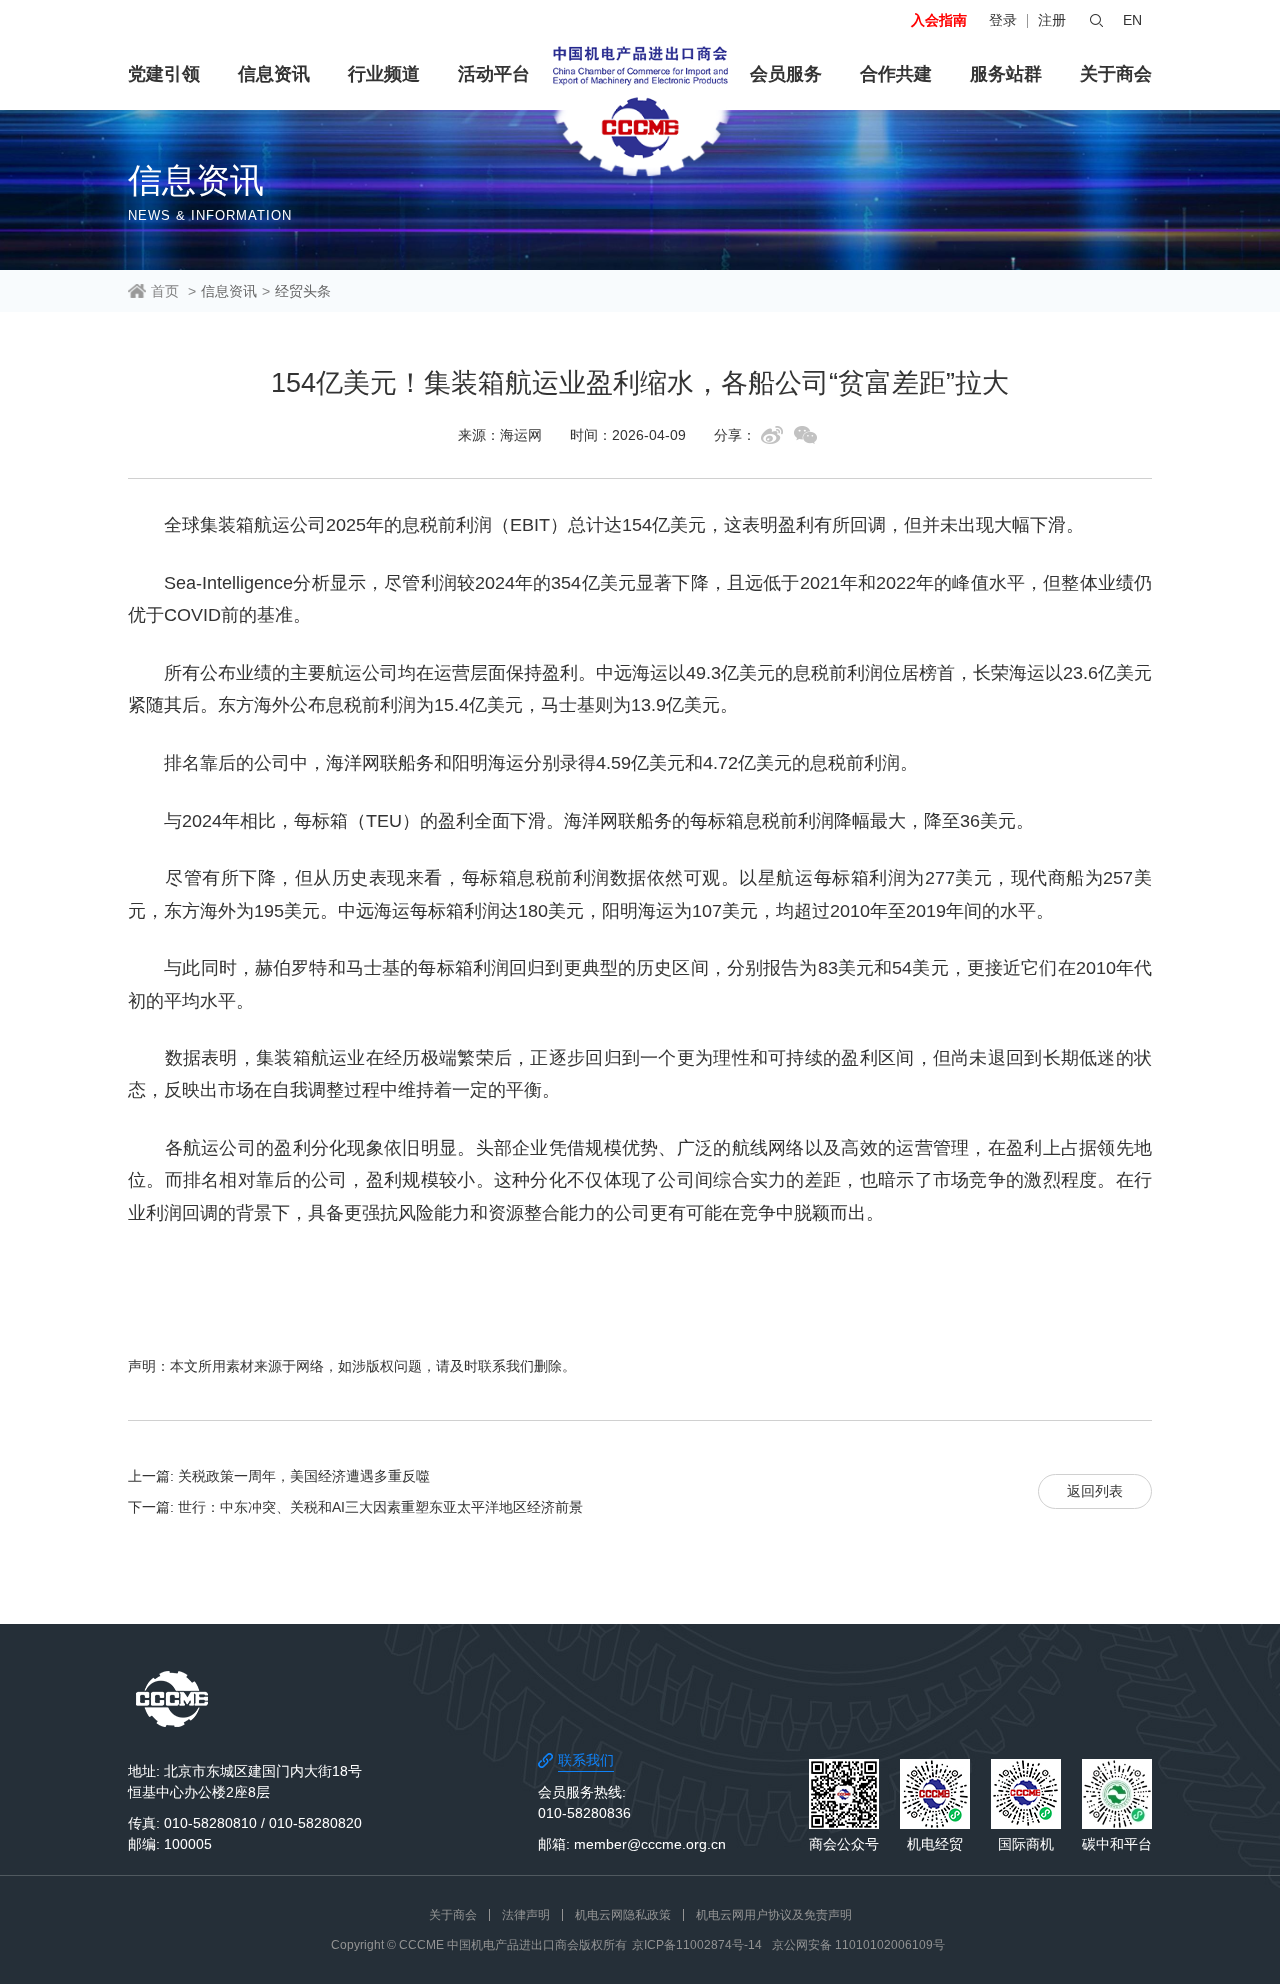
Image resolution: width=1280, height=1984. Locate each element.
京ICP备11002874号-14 (697, 1945)
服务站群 (1006, 74)
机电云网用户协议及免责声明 (774, 1915)
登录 (1003, 20)
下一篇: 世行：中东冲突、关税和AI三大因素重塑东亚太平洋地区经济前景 (355, 1507)
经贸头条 (303, 291)
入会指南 (939, 20)
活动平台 (494, 74)
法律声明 (526, 1915)
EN (1132, 20)
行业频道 (384, 74)
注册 (1052, 20)
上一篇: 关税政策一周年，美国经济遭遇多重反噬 (279, 1476)
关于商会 (1116, 74)
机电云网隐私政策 (623, 1915)
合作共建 (896, 74)
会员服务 (786, 74)
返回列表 (1095, 1491)
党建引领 (164, 74)
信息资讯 (274, 74)
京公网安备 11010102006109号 (858, 1945)
